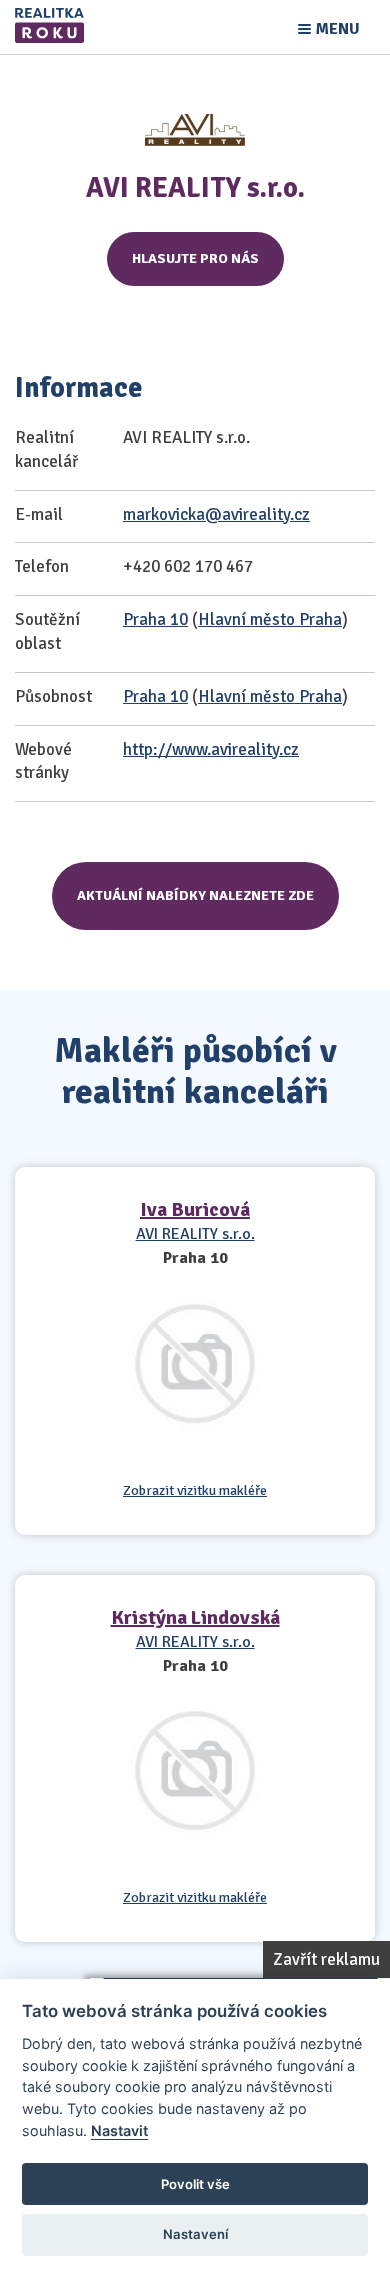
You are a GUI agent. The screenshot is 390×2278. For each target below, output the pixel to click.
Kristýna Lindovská (195, 1617)
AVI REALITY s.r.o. (195, 1234)
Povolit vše (195, 2184)
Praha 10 (155, 619)
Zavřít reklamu (326, 1959)
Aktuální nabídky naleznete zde (195, 895)
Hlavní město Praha (270, 619)
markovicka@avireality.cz (216, 514)
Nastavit (119, 2130)
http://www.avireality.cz (211, 749)
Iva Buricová (195, 1209)
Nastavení (195, 2234)
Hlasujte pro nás (195, 258)
